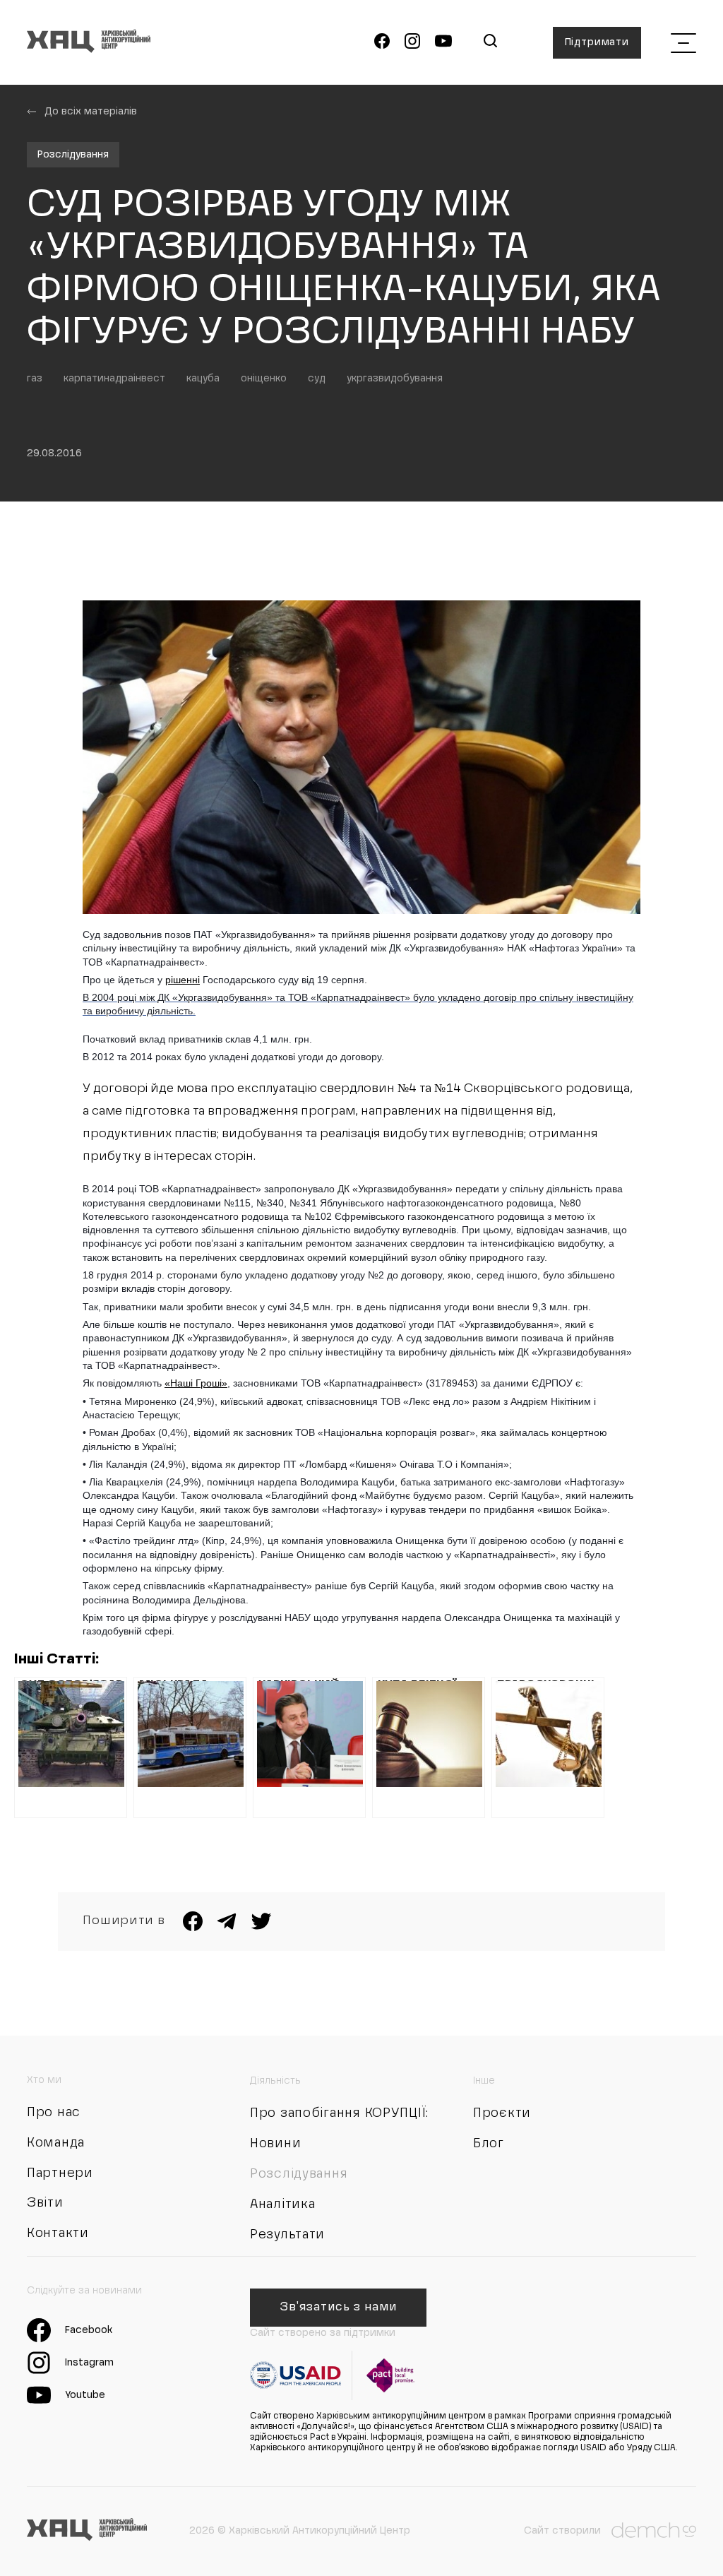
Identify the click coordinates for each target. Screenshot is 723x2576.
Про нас (54, 2113)
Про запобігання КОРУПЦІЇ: (339, 2113)
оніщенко (264, 379)
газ (35, 379)
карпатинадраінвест (114, 379)
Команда (56, 2143)
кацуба (203, 379)
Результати (287, 2235)
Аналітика (282, 2204)
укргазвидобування (395, 379)
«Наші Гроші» (196, 1383)
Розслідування (73, 155)
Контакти (58, 2233)
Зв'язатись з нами (338, 2308)
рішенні (183, 980)
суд (317, 379)
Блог (489, 2144)
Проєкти (502, 2113)
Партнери (60, 2173)
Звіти (45, 2203)
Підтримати (597, 42)
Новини (275, 2144)
